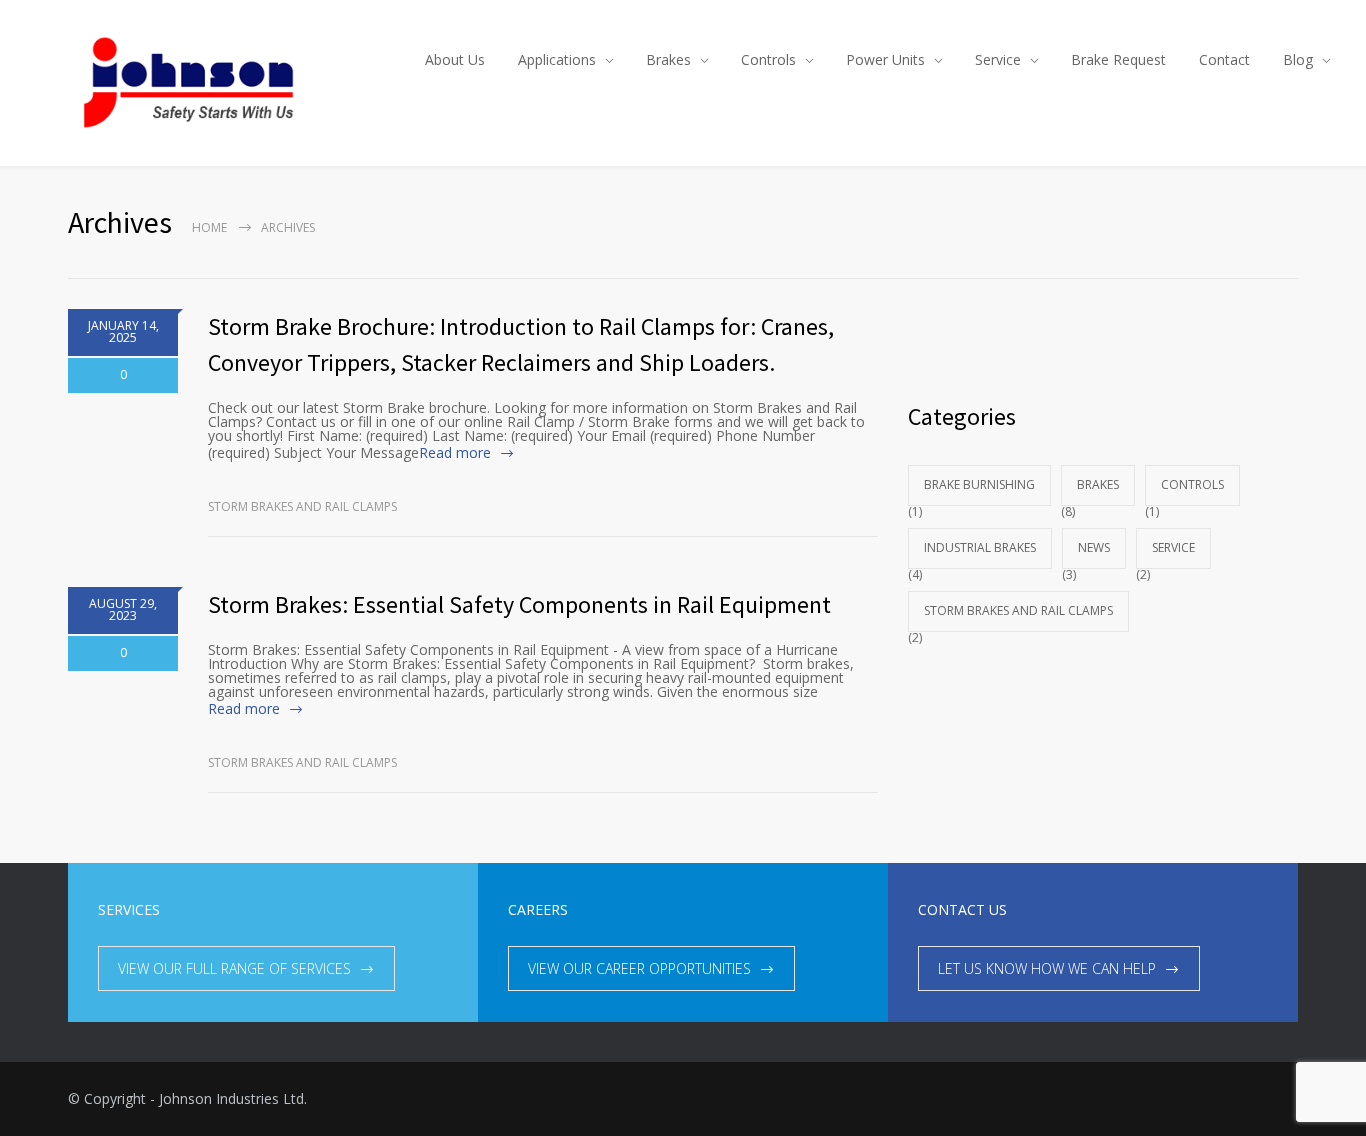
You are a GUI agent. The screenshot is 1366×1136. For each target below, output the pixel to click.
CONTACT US (962, 909)
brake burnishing (979, 484)
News (1094, 547)
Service (998, 59)
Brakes (668, 59)
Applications (557, 59)
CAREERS (538, 909)
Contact (1224, 59)
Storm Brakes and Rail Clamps (302, 506)
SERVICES (129, 909)
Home (209, 227)
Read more (455, 452)
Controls (768, 59)
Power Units (885, 59)
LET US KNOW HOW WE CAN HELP (1047, 968)
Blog (1298, 59)
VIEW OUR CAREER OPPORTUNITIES (639, 968)
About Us (455, 59)
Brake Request (1118, 59)
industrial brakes (980, 547)
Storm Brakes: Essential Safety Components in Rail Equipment (519, 604)
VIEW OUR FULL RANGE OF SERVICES (234, 968)
